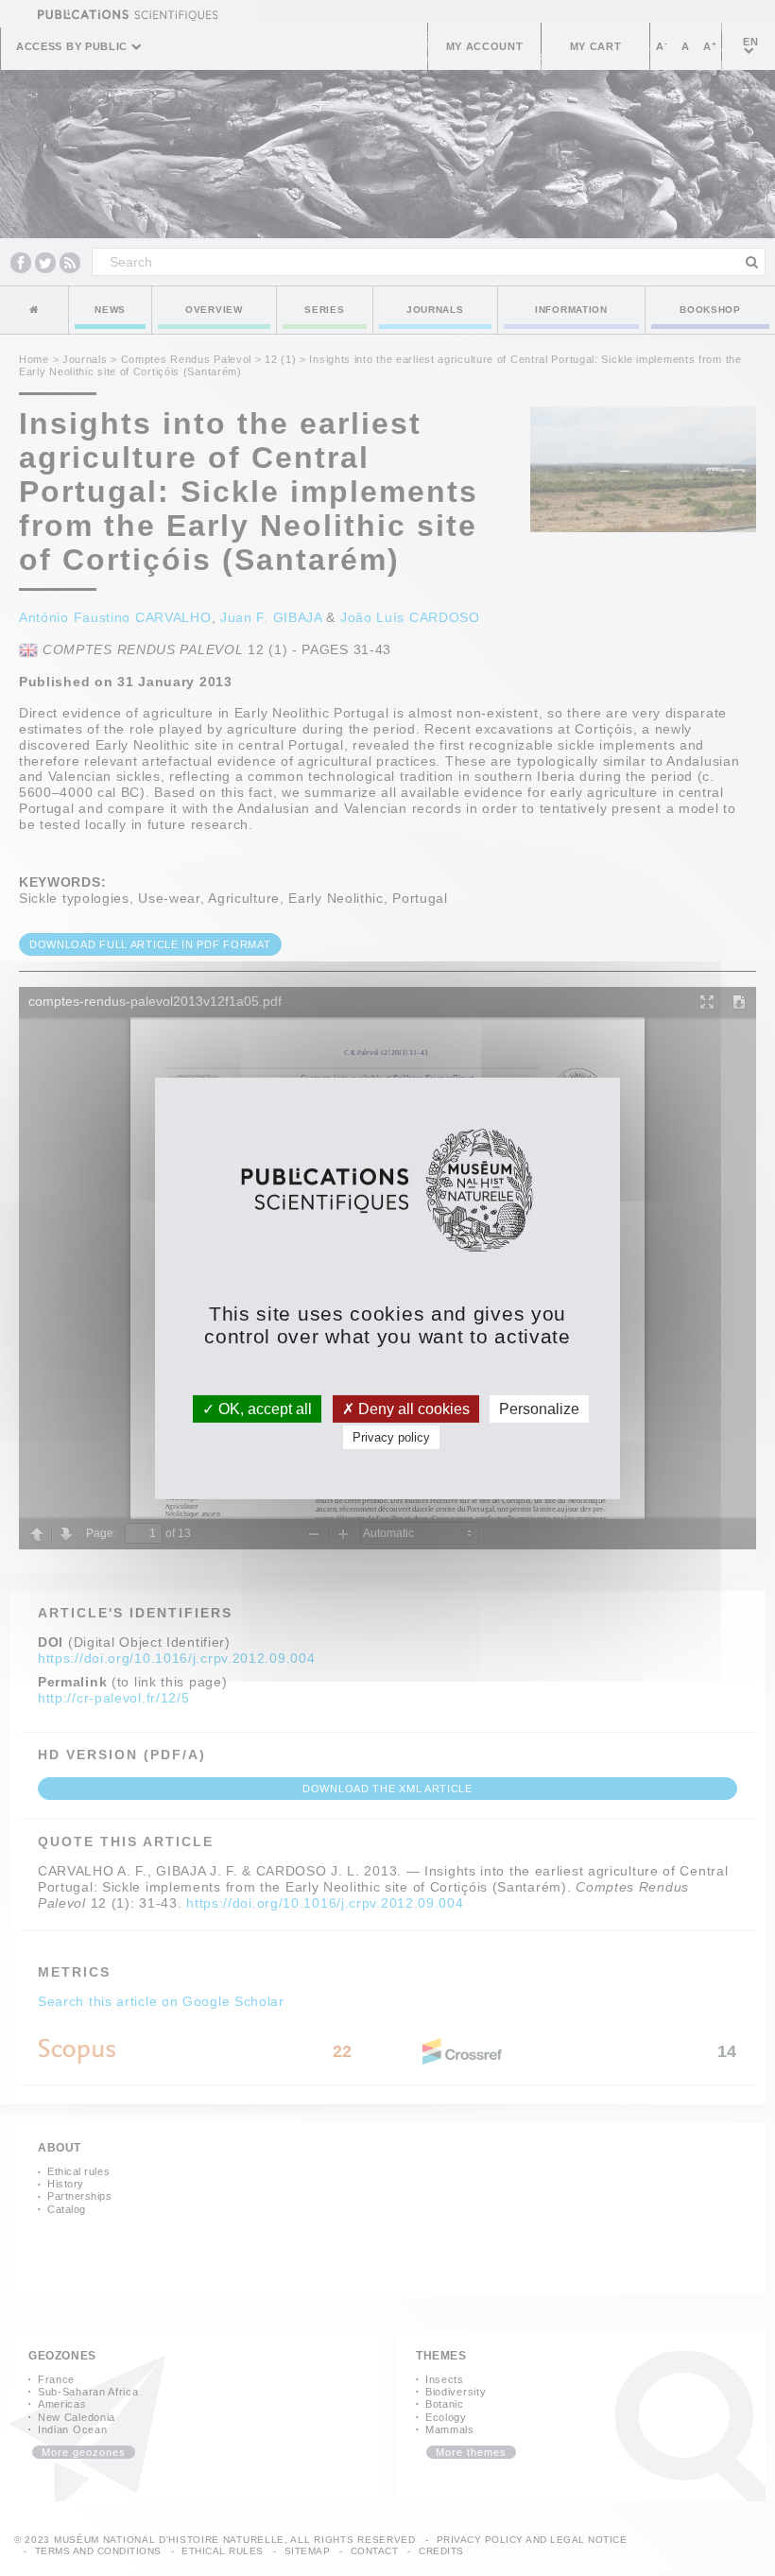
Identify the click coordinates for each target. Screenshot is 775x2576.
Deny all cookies (412, 1408)
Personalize (539, 1408)
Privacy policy (391, 1437)
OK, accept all (263, 1408)
